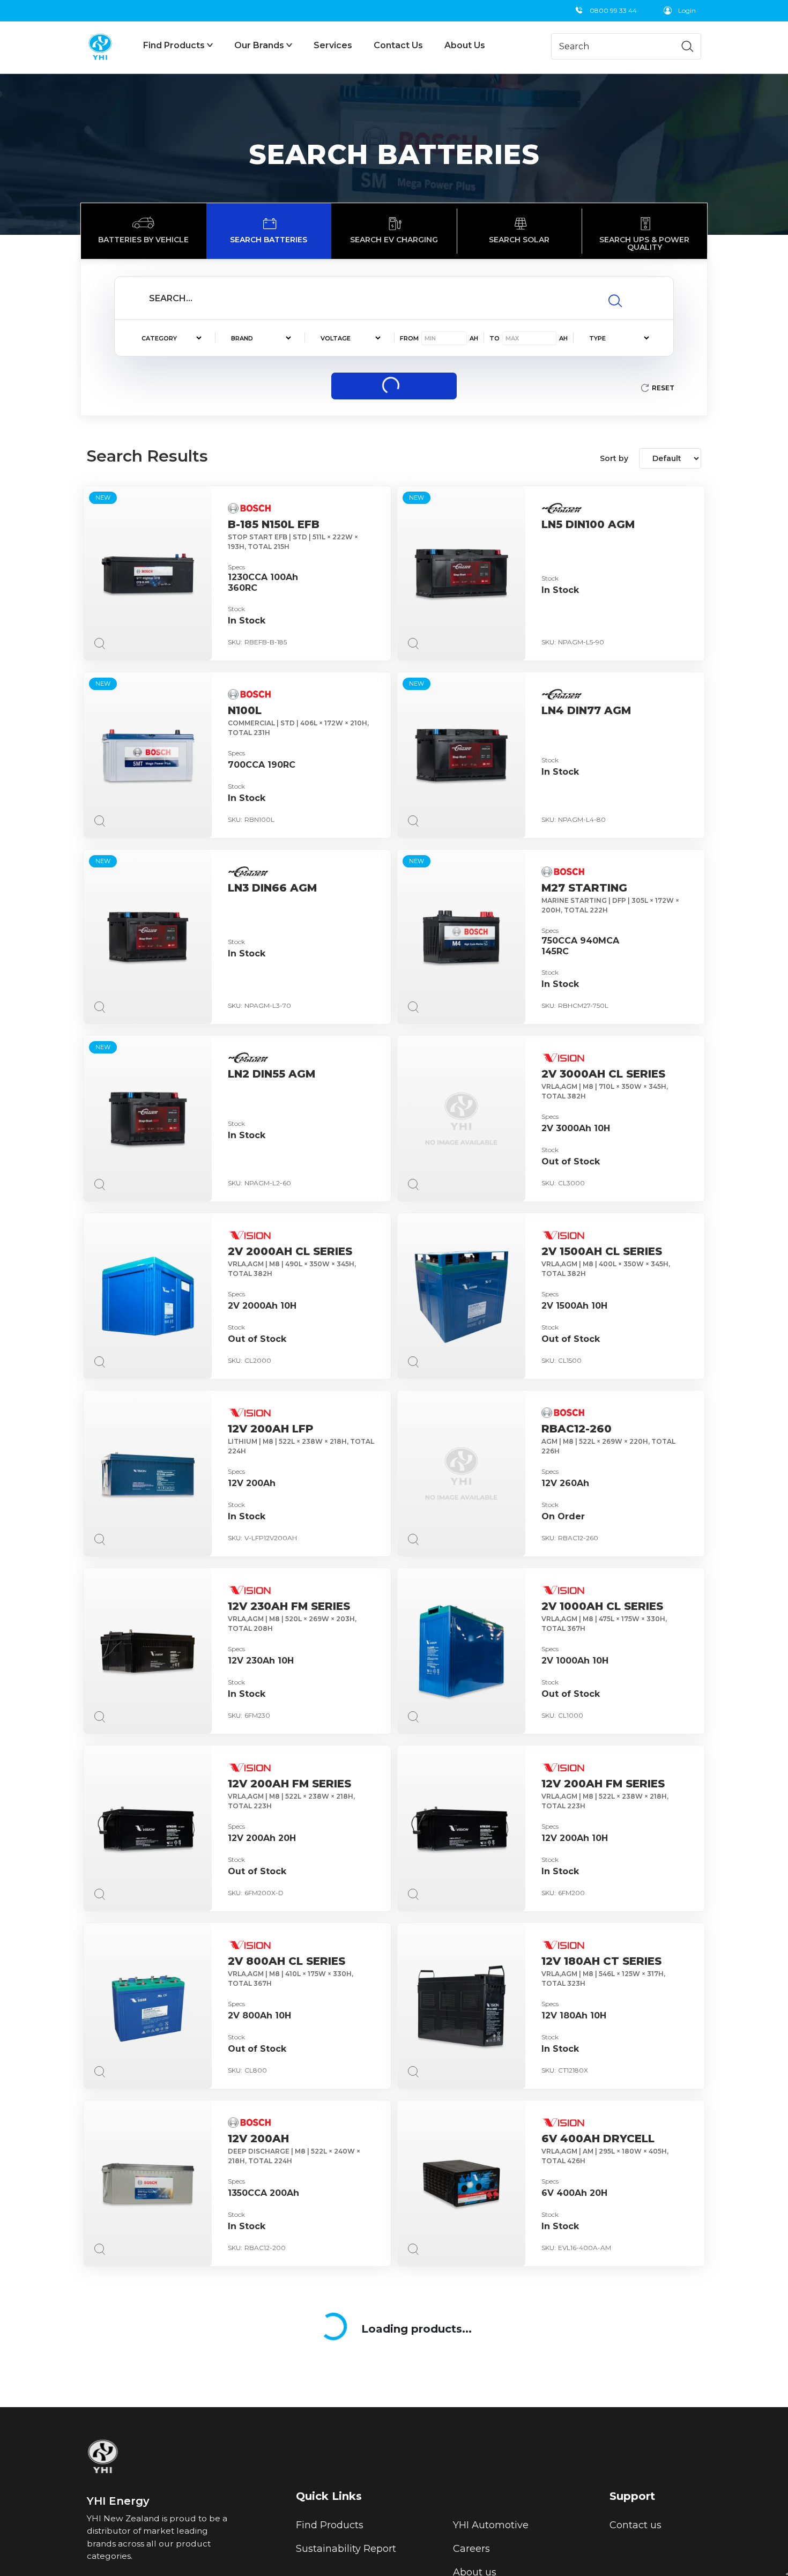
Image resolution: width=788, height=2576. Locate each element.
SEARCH (394, 386)
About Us (465, 45)
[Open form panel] (787, 2574)
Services (333, 45)
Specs (236, 567)
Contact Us (398, 45)
